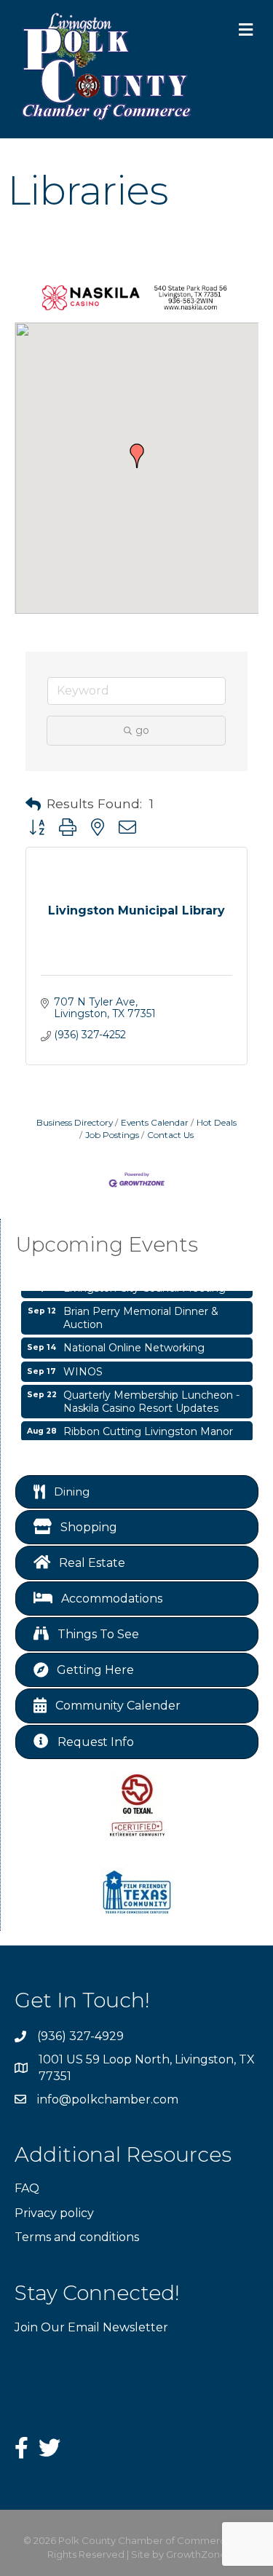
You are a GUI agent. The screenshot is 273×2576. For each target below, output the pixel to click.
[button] (137, 456)
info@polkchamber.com (108, 2099)
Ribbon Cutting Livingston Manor (148, 1428)
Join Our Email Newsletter (91, 2327)
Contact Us (170, 1135)
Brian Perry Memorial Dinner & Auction (141, 1314)
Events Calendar (155, 1122)
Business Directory (75, 1122)
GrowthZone (196, 2554)
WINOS (83, 1368)
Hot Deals (217, 1122)
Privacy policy (54, 2213)
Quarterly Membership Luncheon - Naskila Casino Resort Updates (151, 1398)
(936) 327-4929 (80, 2036)
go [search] (142, 730)
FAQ (27, 2188)
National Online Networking (134, 1344)
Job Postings (112, 1135)
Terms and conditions (77, 2237)
